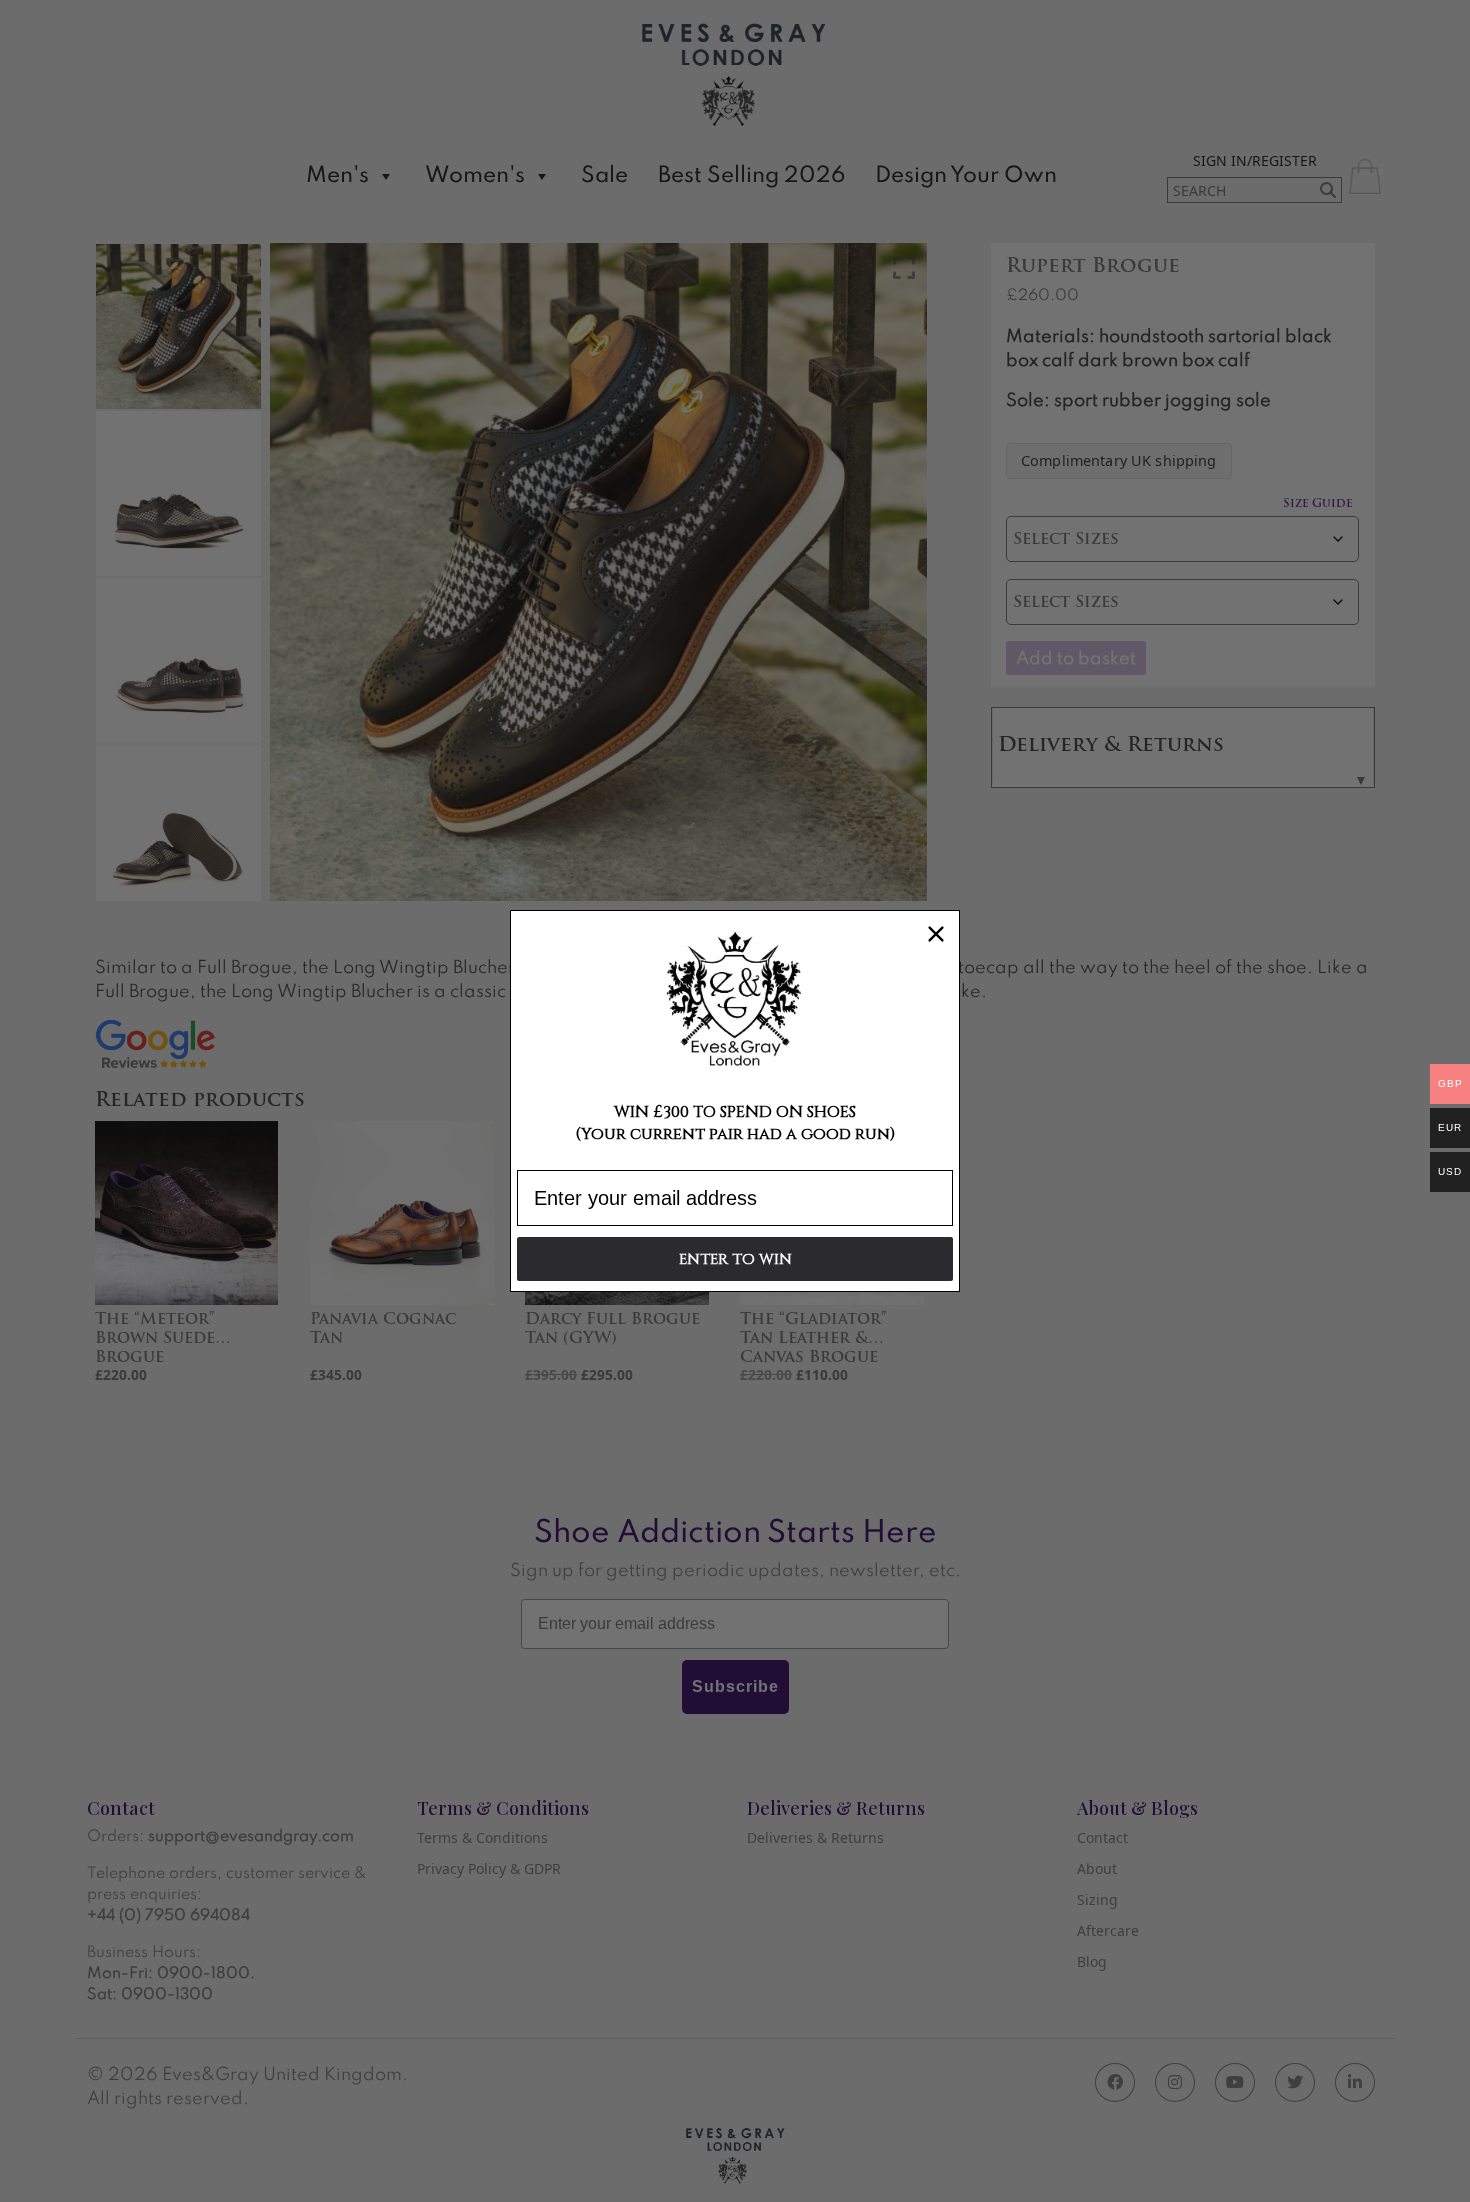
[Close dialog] (936, 934)
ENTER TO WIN (735, 1259)
